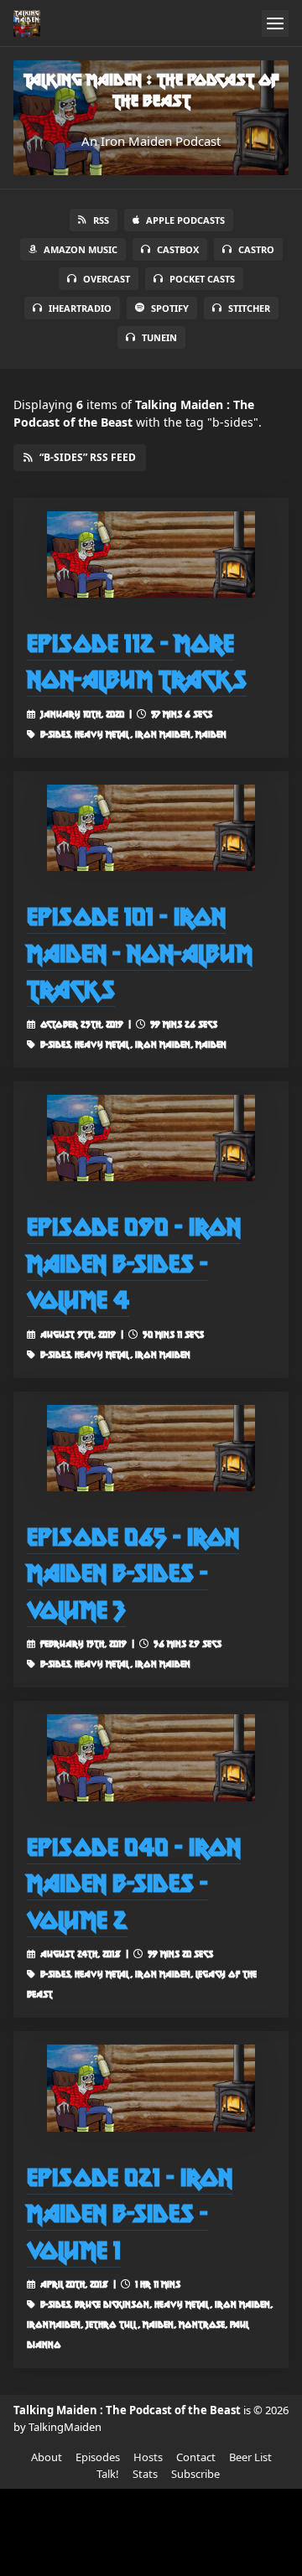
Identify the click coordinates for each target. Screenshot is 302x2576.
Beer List (250, 2457)
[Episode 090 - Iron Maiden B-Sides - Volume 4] (151, 1138)
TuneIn (159, 337)
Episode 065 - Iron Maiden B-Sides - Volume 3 (133, 1573)
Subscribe (195, 2474)
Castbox (178, 249)
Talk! (108, 2474)
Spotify (170, 308)
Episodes (98, 2457)
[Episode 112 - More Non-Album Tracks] (151, 555)
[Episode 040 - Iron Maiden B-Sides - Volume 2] (151, 1757)
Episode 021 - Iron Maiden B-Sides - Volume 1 (130, 2213)
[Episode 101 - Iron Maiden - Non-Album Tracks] (151, 828)
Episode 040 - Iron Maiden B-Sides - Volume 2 (134, 1883)
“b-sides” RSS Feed (88, 457)
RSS (101, 220)
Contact (196, 2457)
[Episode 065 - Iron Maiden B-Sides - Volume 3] (151, 1448)
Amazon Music (81, 249)
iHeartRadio (80, 308)
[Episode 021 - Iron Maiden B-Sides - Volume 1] (151, 2088)
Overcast (107, 279)
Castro (256, 249)
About (47, 2457)
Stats (145, 2474)
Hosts (148, 2457)
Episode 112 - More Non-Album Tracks (137, 661)
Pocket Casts (202, 279)
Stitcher (249, 308)
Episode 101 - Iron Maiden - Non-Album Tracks (140, 952)
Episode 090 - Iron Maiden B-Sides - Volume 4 (134, 1262)
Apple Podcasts (185, 220)
